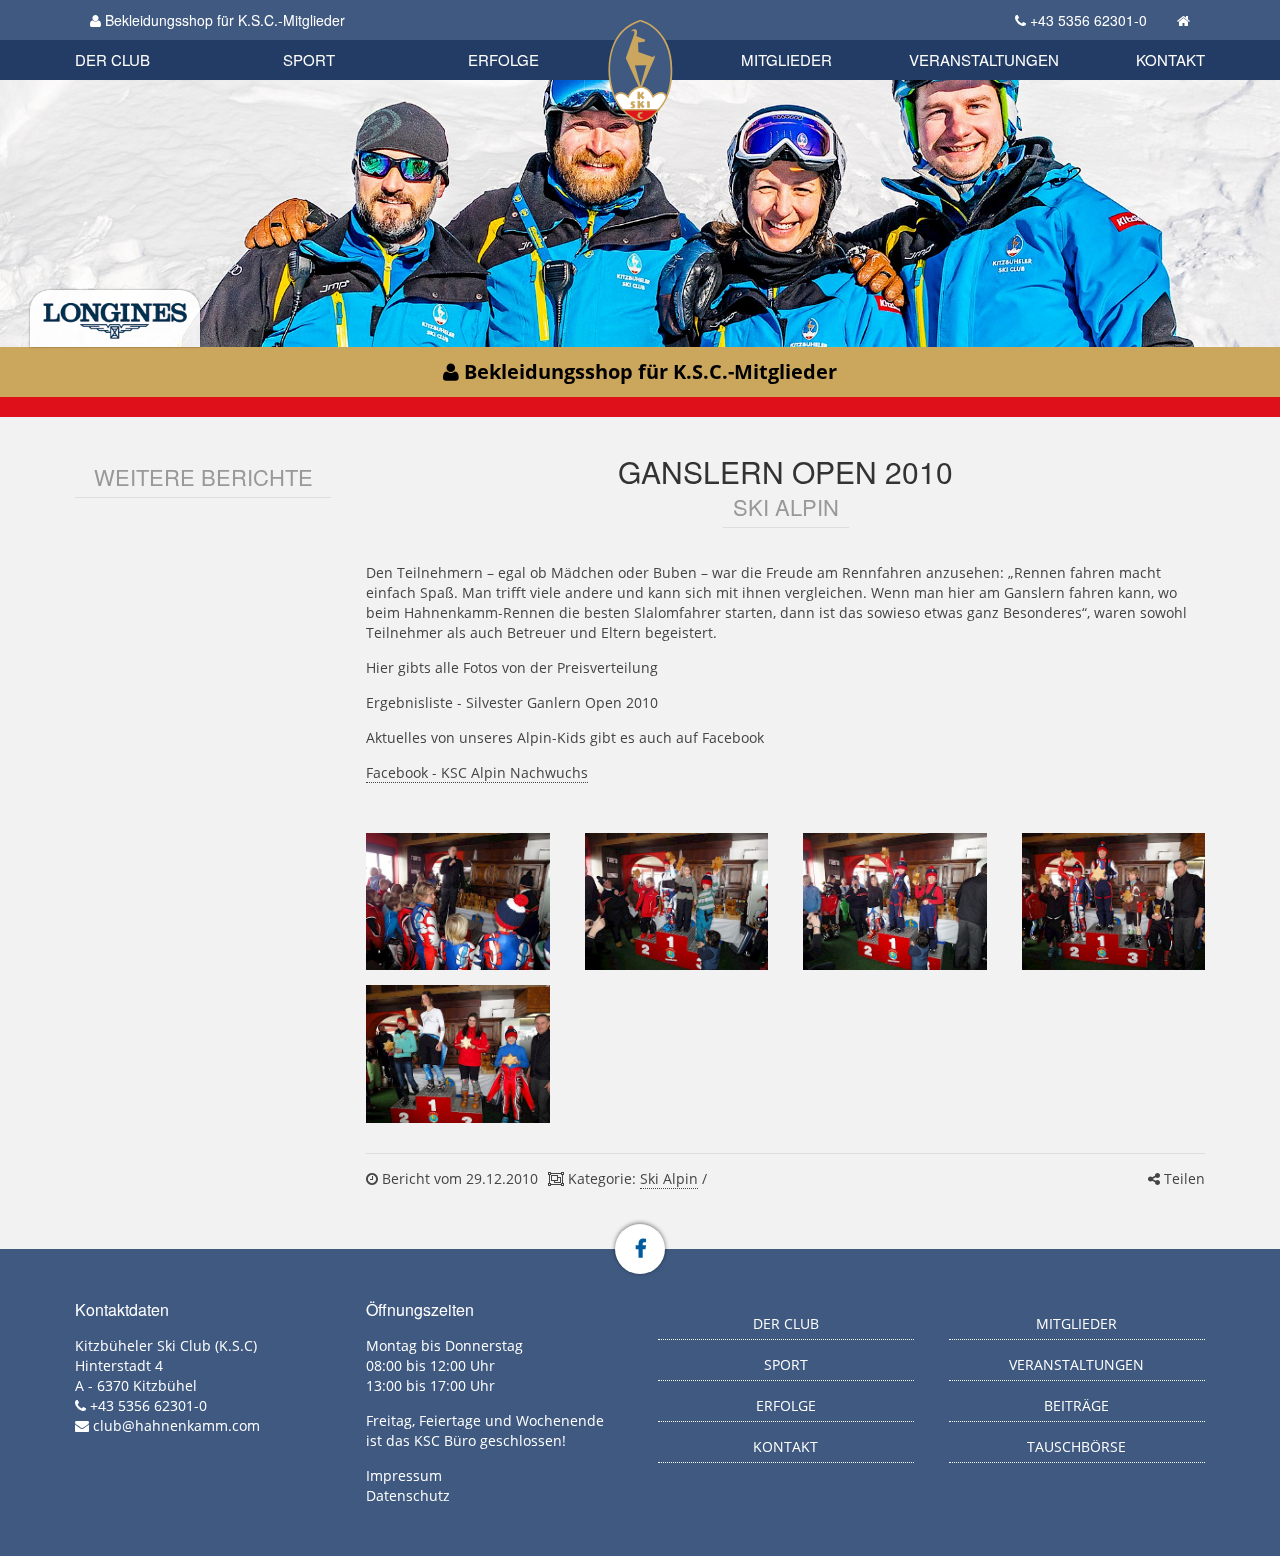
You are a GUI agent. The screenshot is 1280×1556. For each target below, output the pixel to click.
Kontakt (1170, 59)
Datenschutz (408, 1495)
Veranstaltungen (984, 59)
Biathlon (146, 37)
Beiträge (1076, 1405)
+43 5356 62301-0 (1088, 20)
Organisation (133, 39)
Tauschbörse (1076, 1446)
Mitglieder (786, 59)
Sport (309, 59)
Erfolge (503, 59)
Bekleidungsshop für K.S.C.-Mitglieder (223, 20)
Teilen (1182, 1178)
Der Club (112, 59)
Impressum (404, 1475)
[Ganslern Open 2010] (457, 902)
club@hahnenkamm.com (176, 1425)
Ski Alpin (669, 1178)
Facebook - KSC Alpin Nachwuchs (477, 772)
